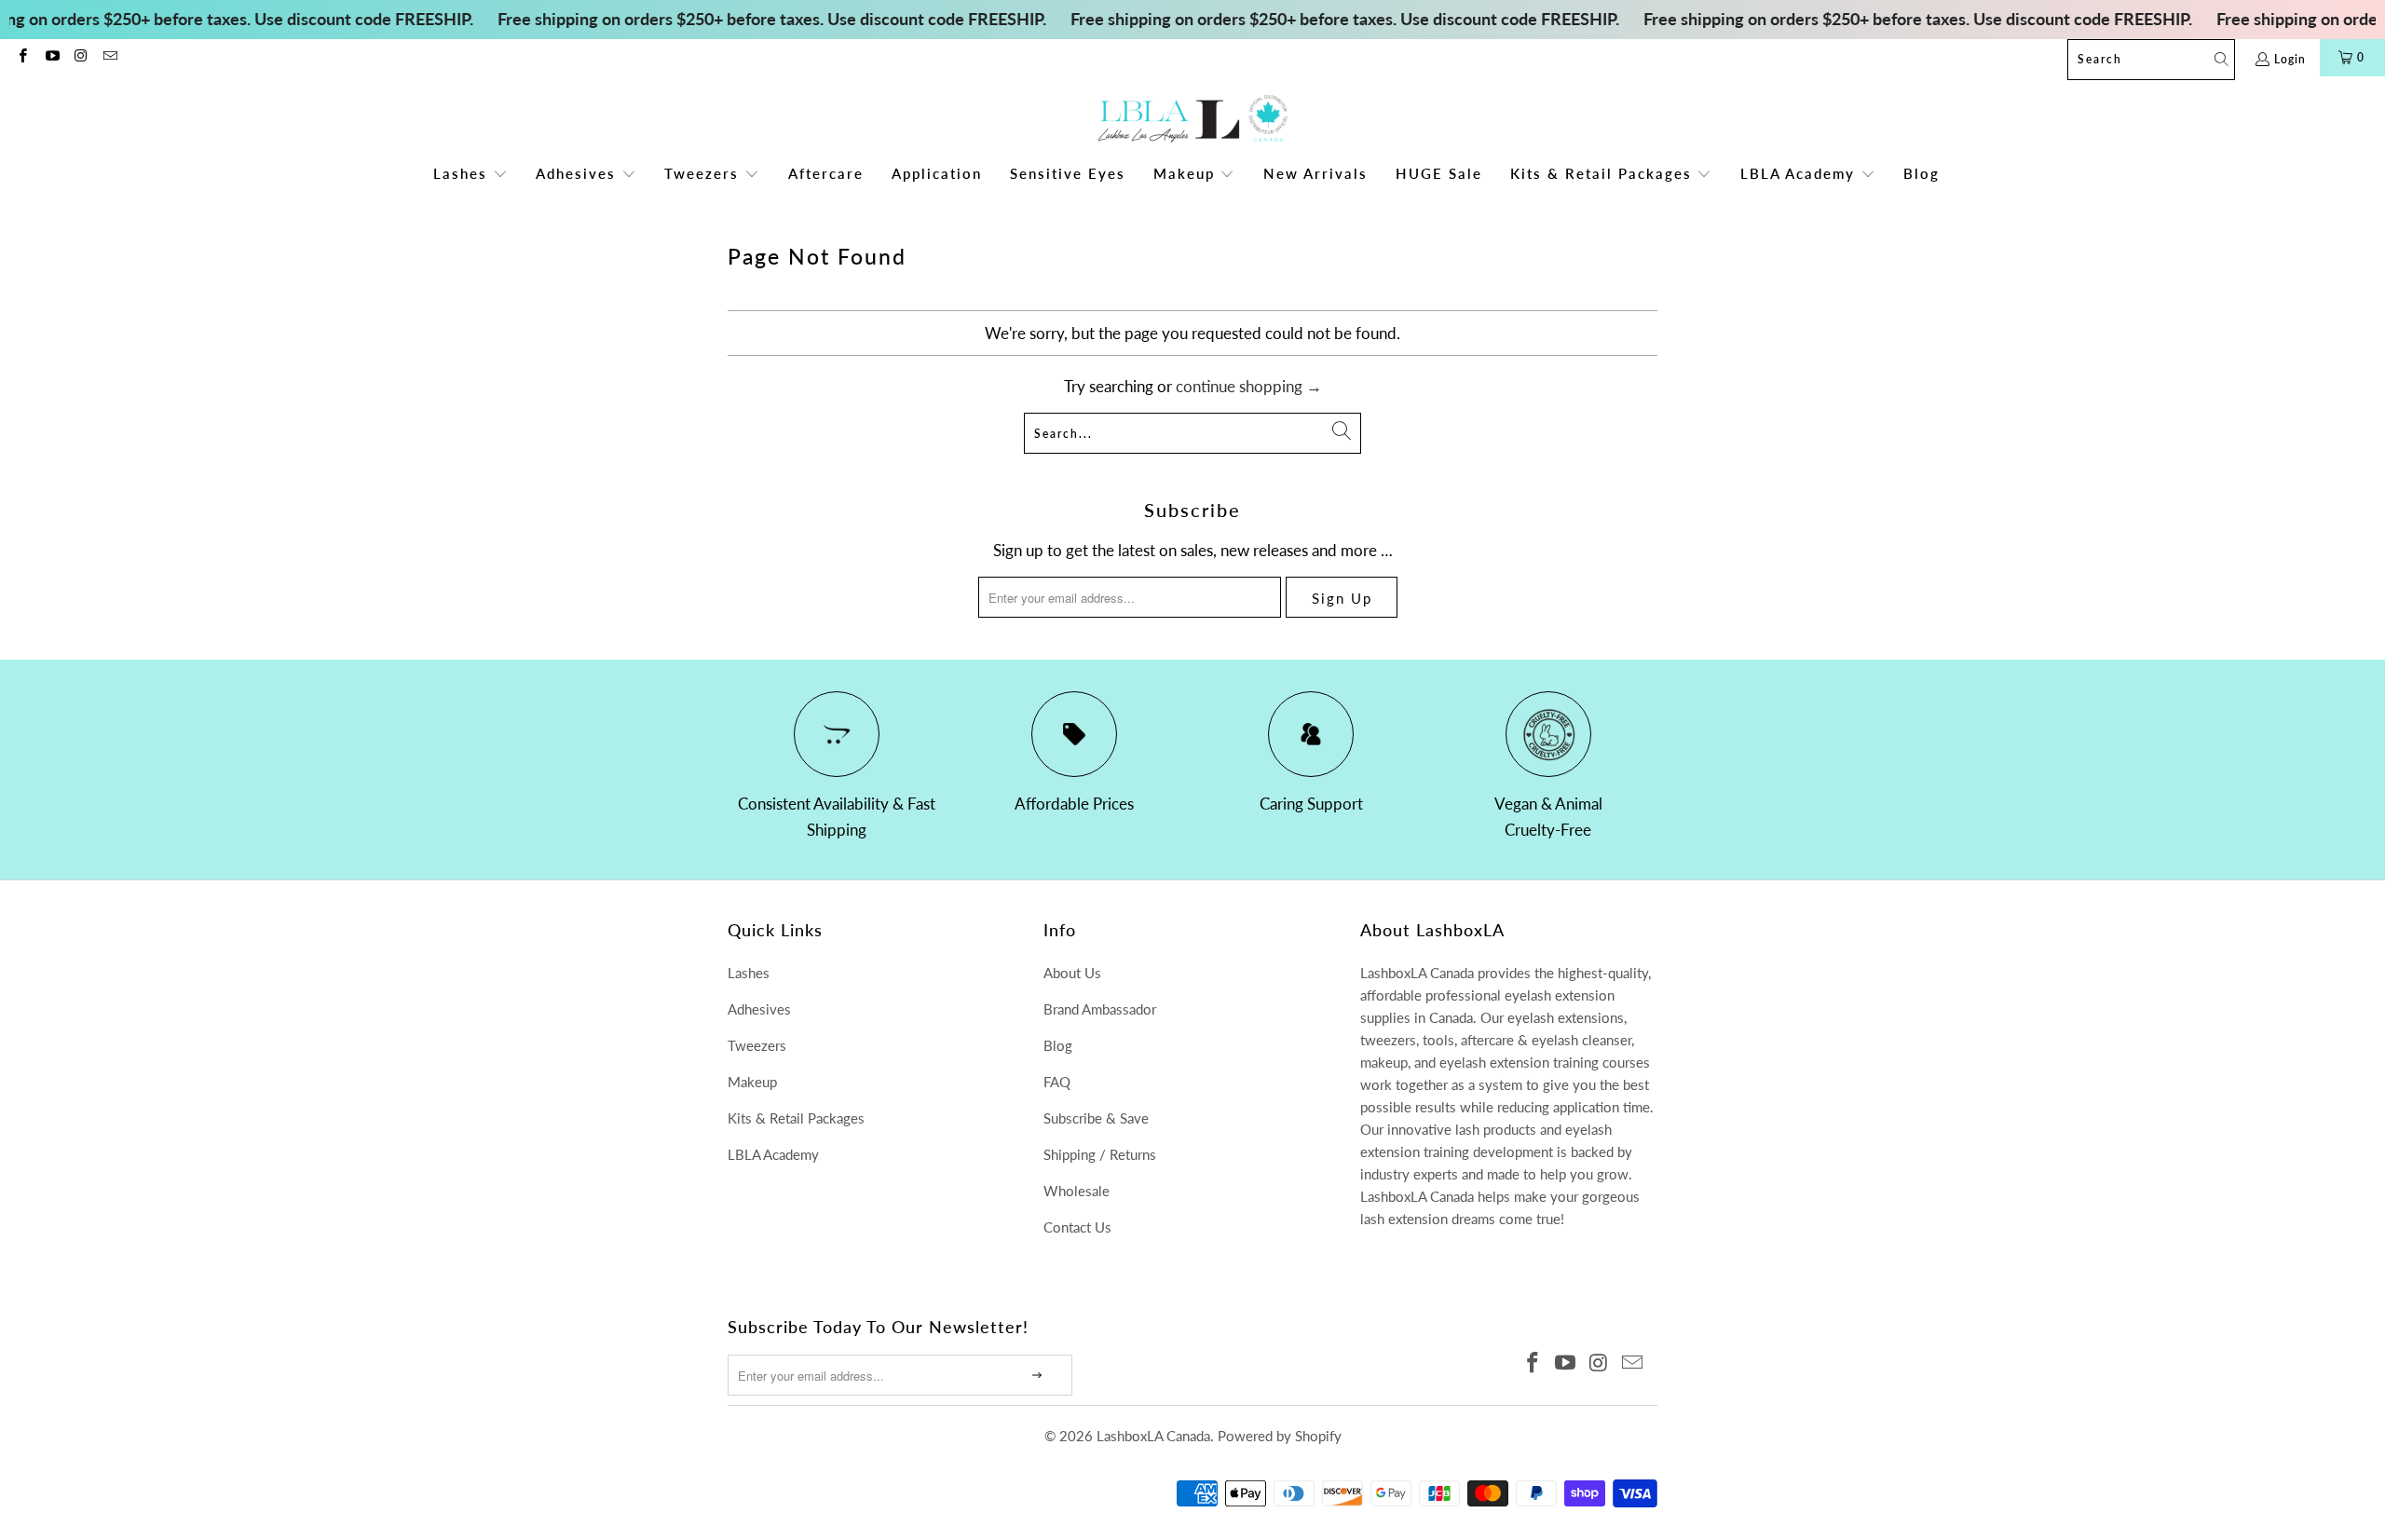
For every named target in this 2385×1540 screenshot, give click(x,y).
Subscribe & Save (1096, 1118)
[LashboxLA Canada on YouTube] (51, 57)
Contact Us (1077, 1227)
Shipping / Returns (1100, 1154)
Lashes (749, 973)
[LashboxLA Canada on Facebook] (22, 57)
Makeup (752, 1082)
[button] (470, 175)
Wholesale (1077, 1191)
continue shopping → (1249, 386)
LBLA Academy (773, 1154)
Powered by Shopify (1280, 1436)
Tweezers (757, 1045)
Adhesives (759, 1009)
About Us (1072, 973)
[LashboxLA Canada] (1193, 120)
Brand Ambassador (1100, 1009)
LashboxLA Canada (1153, 1436)
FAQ (1057, 1082)
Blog (1058, 1045)
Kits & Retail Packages (796, 1118)
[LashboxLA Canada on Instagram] (81, 57)
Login (2290, 59)
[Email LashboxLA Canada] (109, 57)
